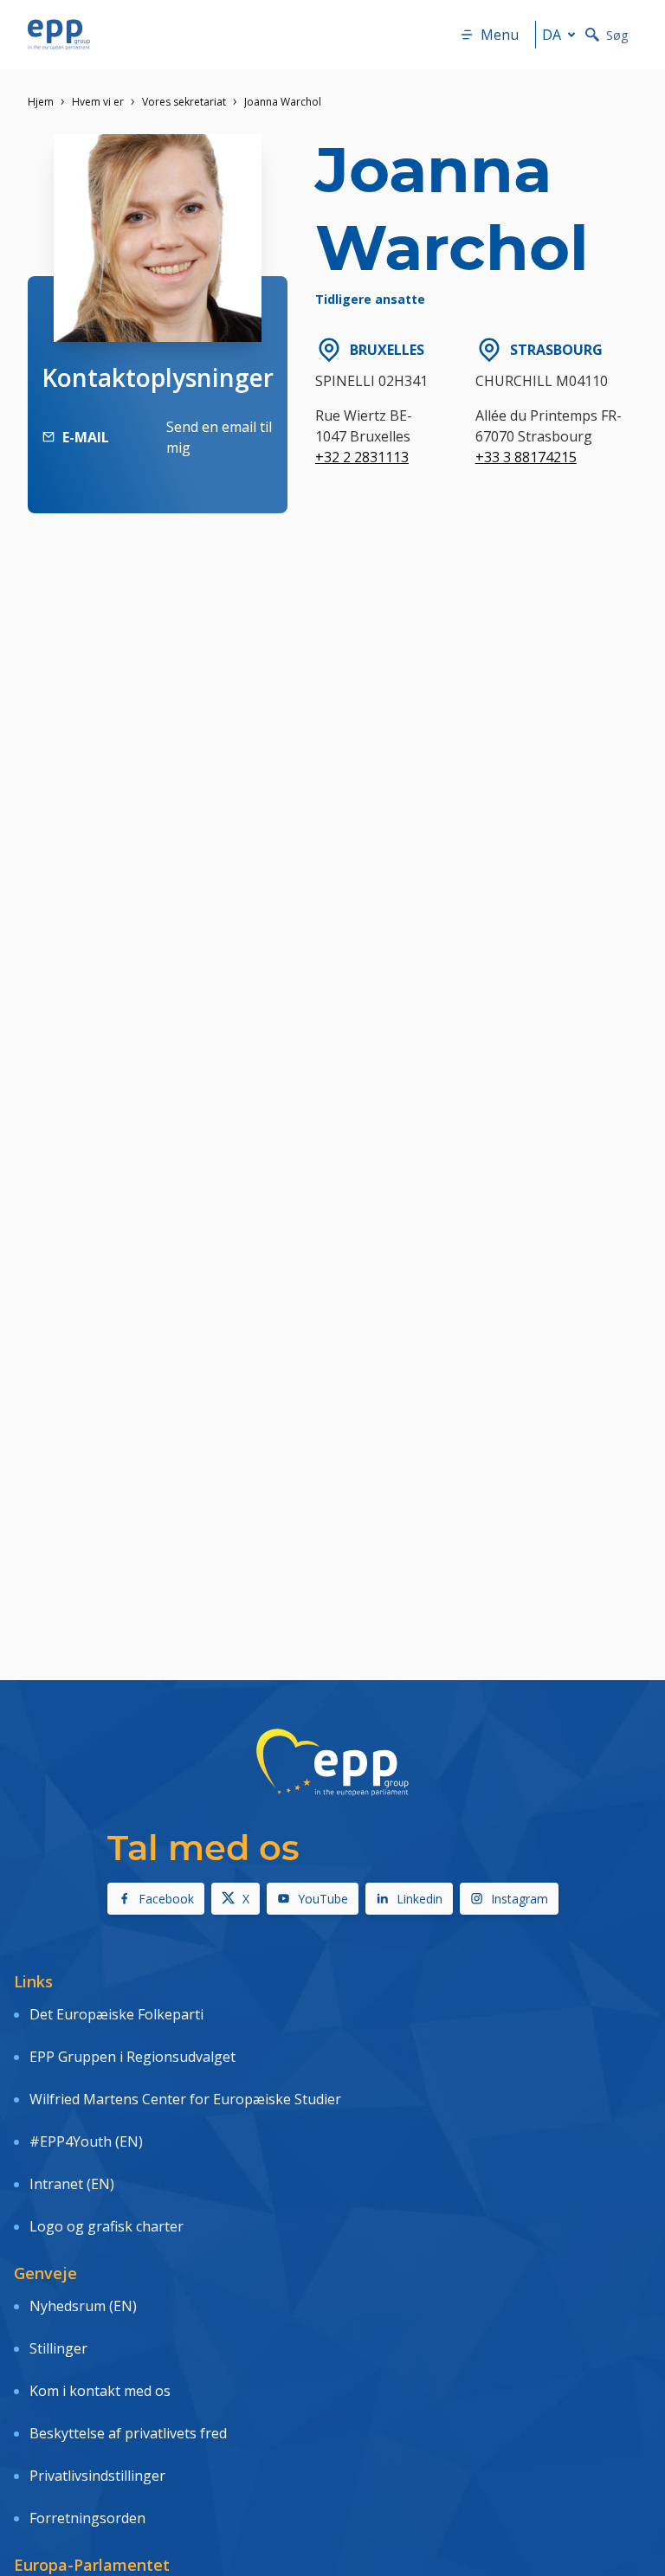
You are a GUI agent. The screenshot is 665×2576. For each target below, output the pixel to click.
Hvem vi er (98, 102)
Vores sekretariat (184, 102)
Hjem (41, 102)
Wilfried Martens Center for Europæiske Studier (185, 2099)
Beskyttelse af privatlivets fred (128, 2433)
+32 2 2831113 (362, 457)
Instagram (520, 1899)
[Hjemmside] (59, 35)
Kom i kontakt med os (100, 2391)
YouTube (323, 1899)
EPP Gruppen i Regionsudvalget (132, 2057)
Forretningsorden (87, 2518)
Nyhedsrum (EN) (83, 2306)
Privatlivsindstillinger (97, 2476)
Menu (500, 35)
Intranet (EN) (72, 2184)
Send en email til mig (219, 437)
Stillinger (58, 2348)
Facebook (166, 1899)
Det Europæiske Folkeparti (116, 2014)
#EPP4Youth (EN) (86, 2141)
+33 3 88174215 (526, 457)
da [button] (552, 35)
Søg (617, 35)
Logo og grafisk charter (107, 2226)
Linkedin (420, 1899)
